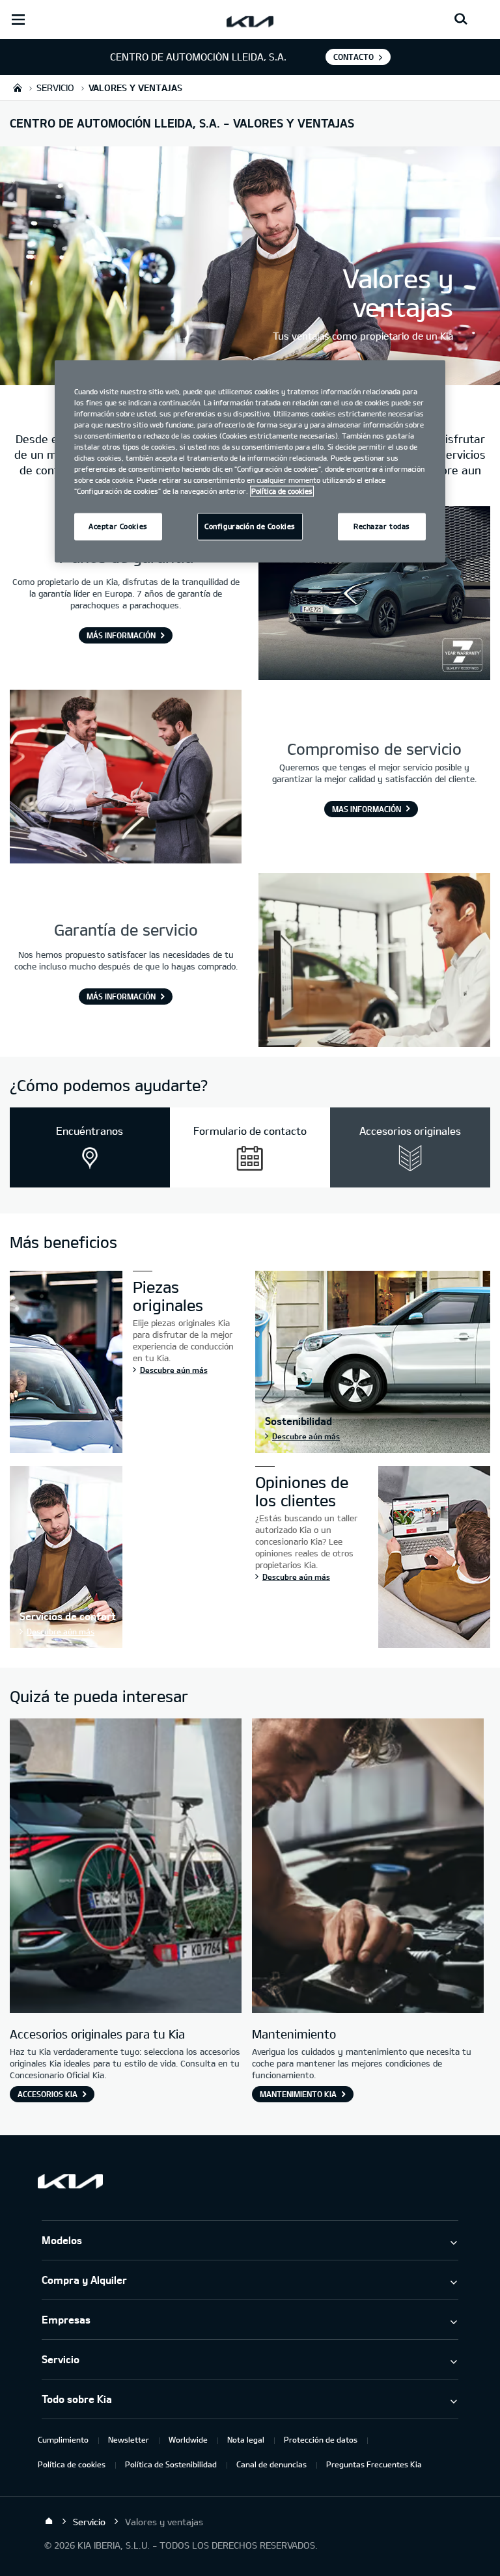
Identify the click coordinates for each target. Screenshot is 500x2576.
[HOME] (18, 88)
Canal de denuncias (271, 2464)
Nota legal (246, 2439)
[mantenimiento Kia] (368, 1867)
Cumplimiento (63, 2439)
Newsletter (129, 2439)
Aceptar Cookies (118, 527)
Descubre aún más (174, 1370)
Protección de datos (321, 2439)
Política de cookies (72, 2464)
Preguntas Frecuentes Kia (374, 2464)
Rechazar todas (382, 527)
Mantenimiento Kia (298, 2094)
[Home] (49, 2521)
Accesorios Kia (48, 2094)
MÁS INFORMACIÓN (121, 635)
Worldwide (188, 2439)
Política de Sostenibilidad (171, 2464)
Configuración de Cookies (250, 527)
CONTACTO (354, 57)
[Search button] (461, 20)
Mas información (367, 809)
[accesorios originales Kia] (126, 1867)
